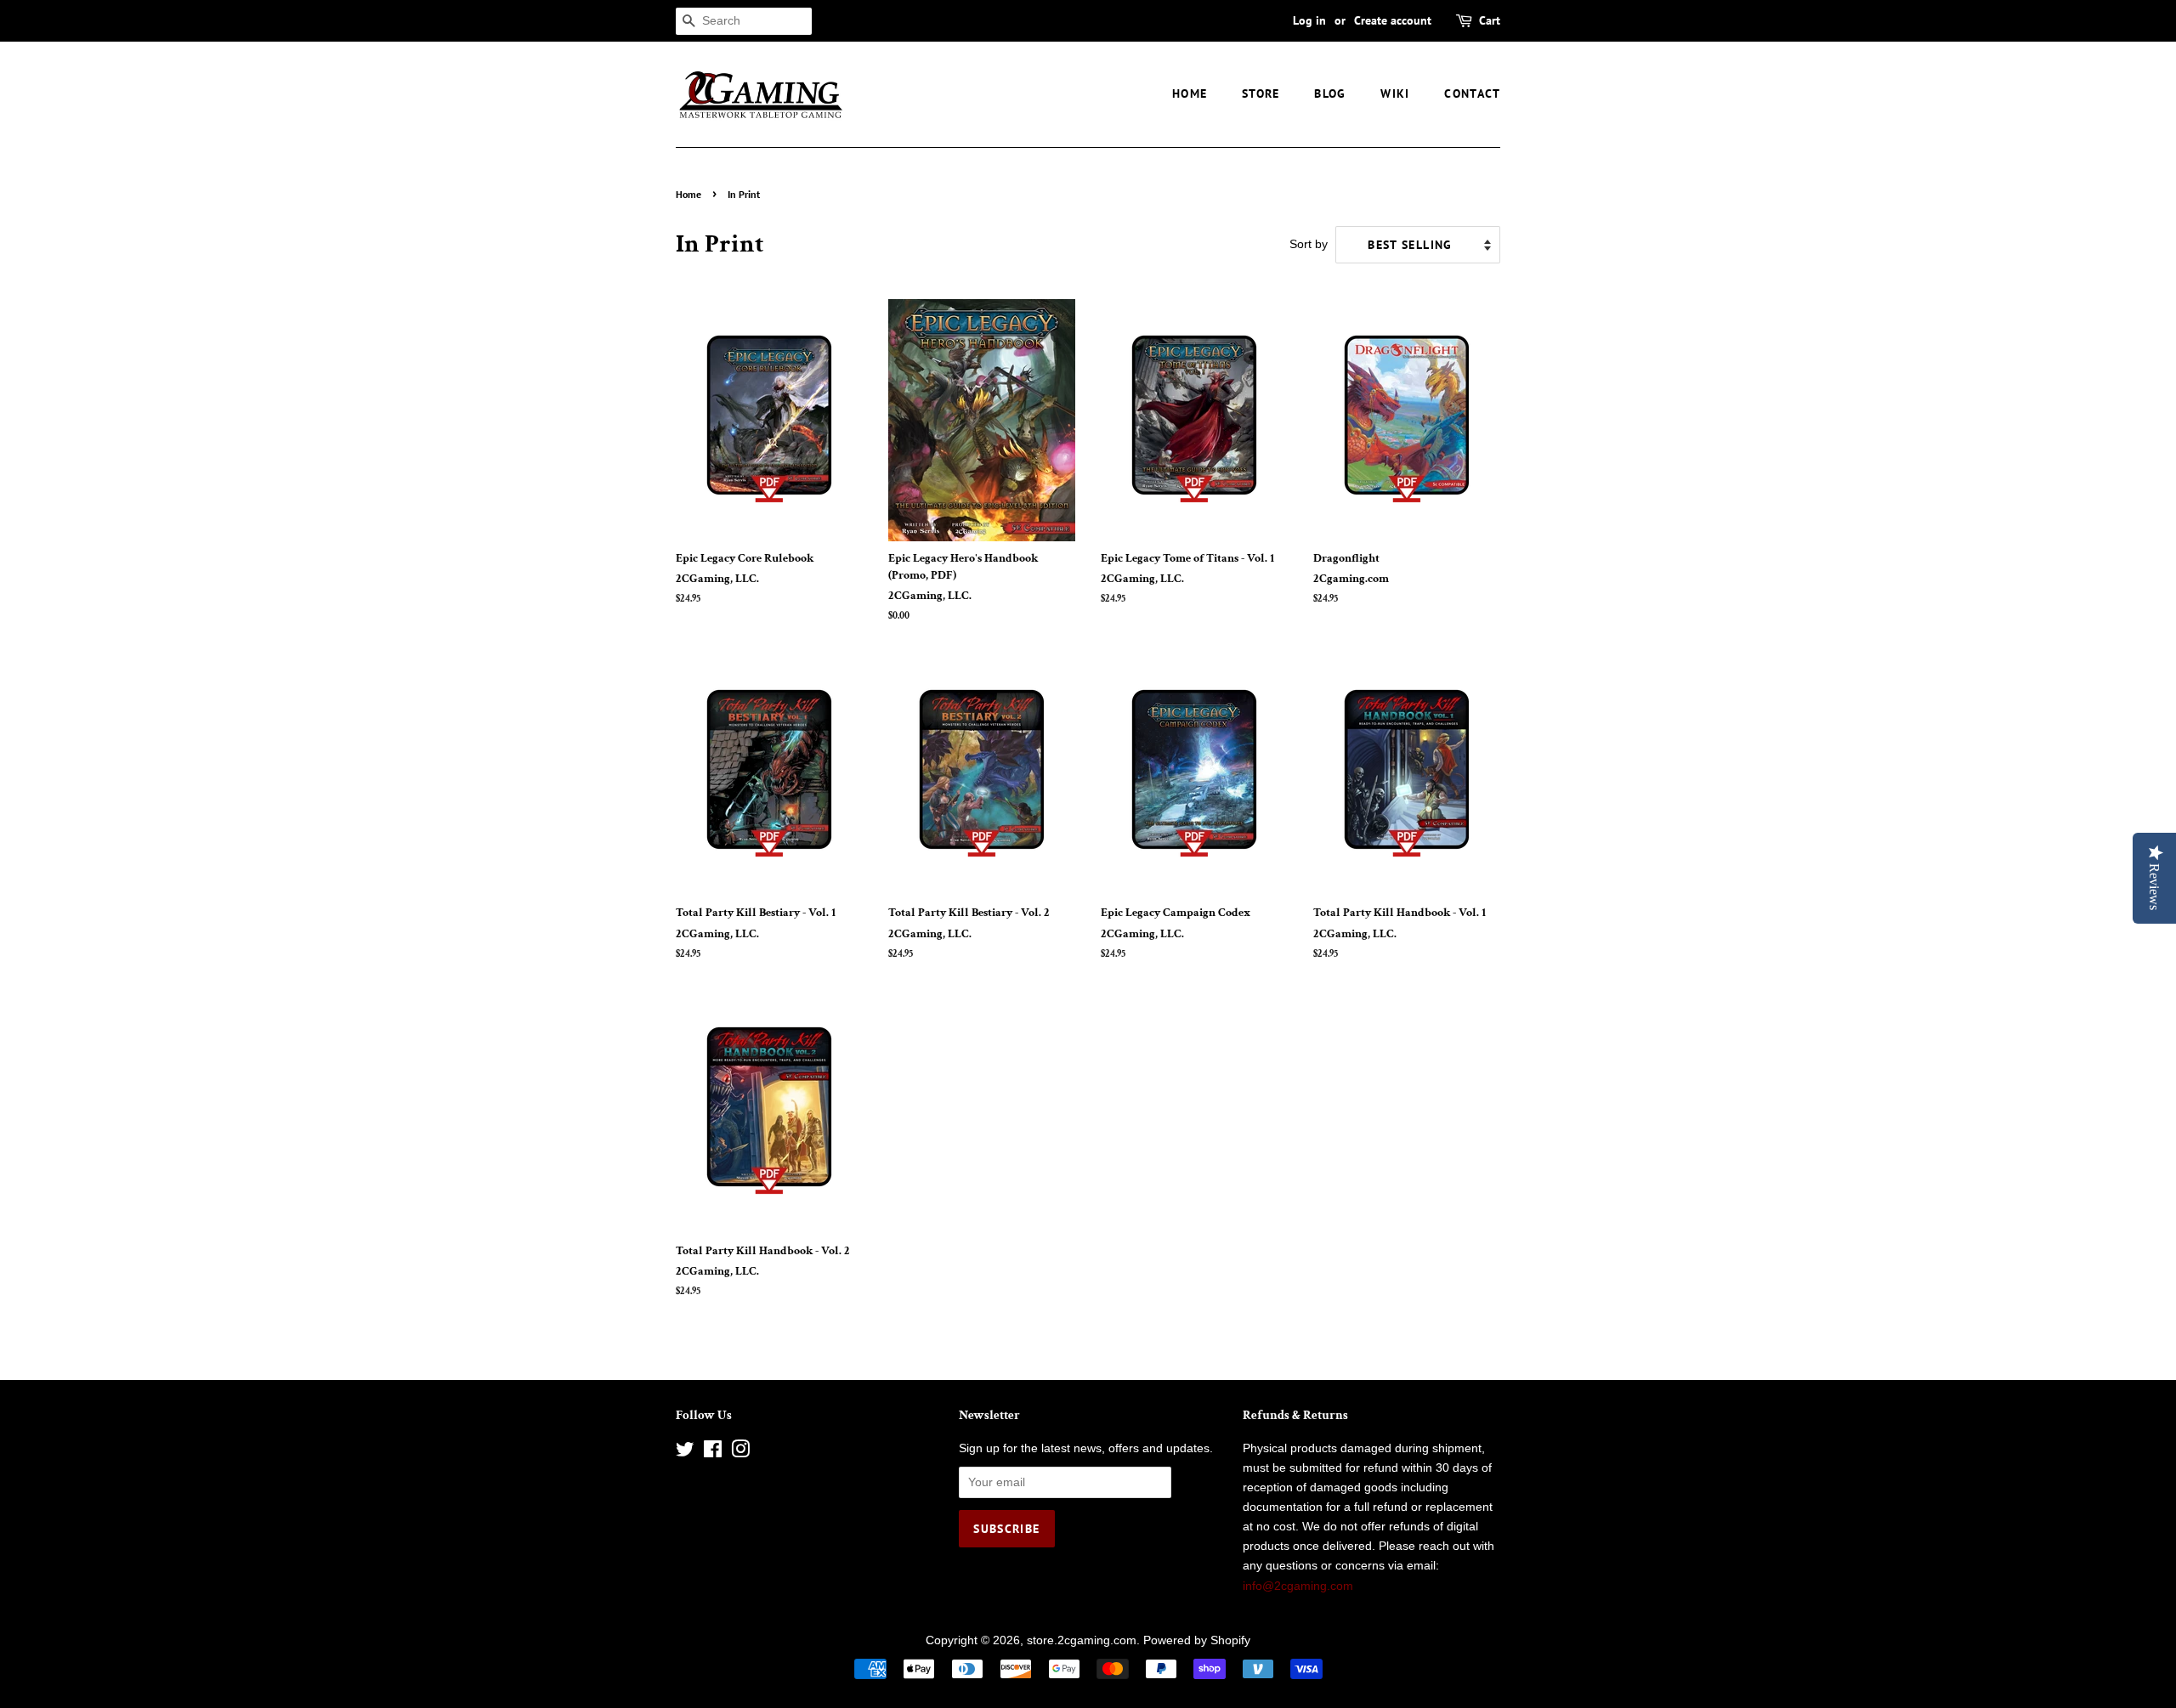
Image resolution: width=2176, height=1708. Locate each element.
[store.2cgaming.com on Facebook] (713, 1453)
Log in (1309, 20)
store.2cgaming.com (1082, 1640)
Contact (1472, 93)
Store (1261, 93)
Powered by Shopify (1197, 1640)
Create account (1393, 20)
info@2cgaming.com (1298, 1586)
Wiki (1395, 93)
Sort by (1309, 244)
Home (1190, 93)
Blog (1330, 93)
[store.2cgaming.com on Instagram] (740, 1453)
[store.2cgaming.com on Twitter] (685, 1453)
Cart (1490, 20)
